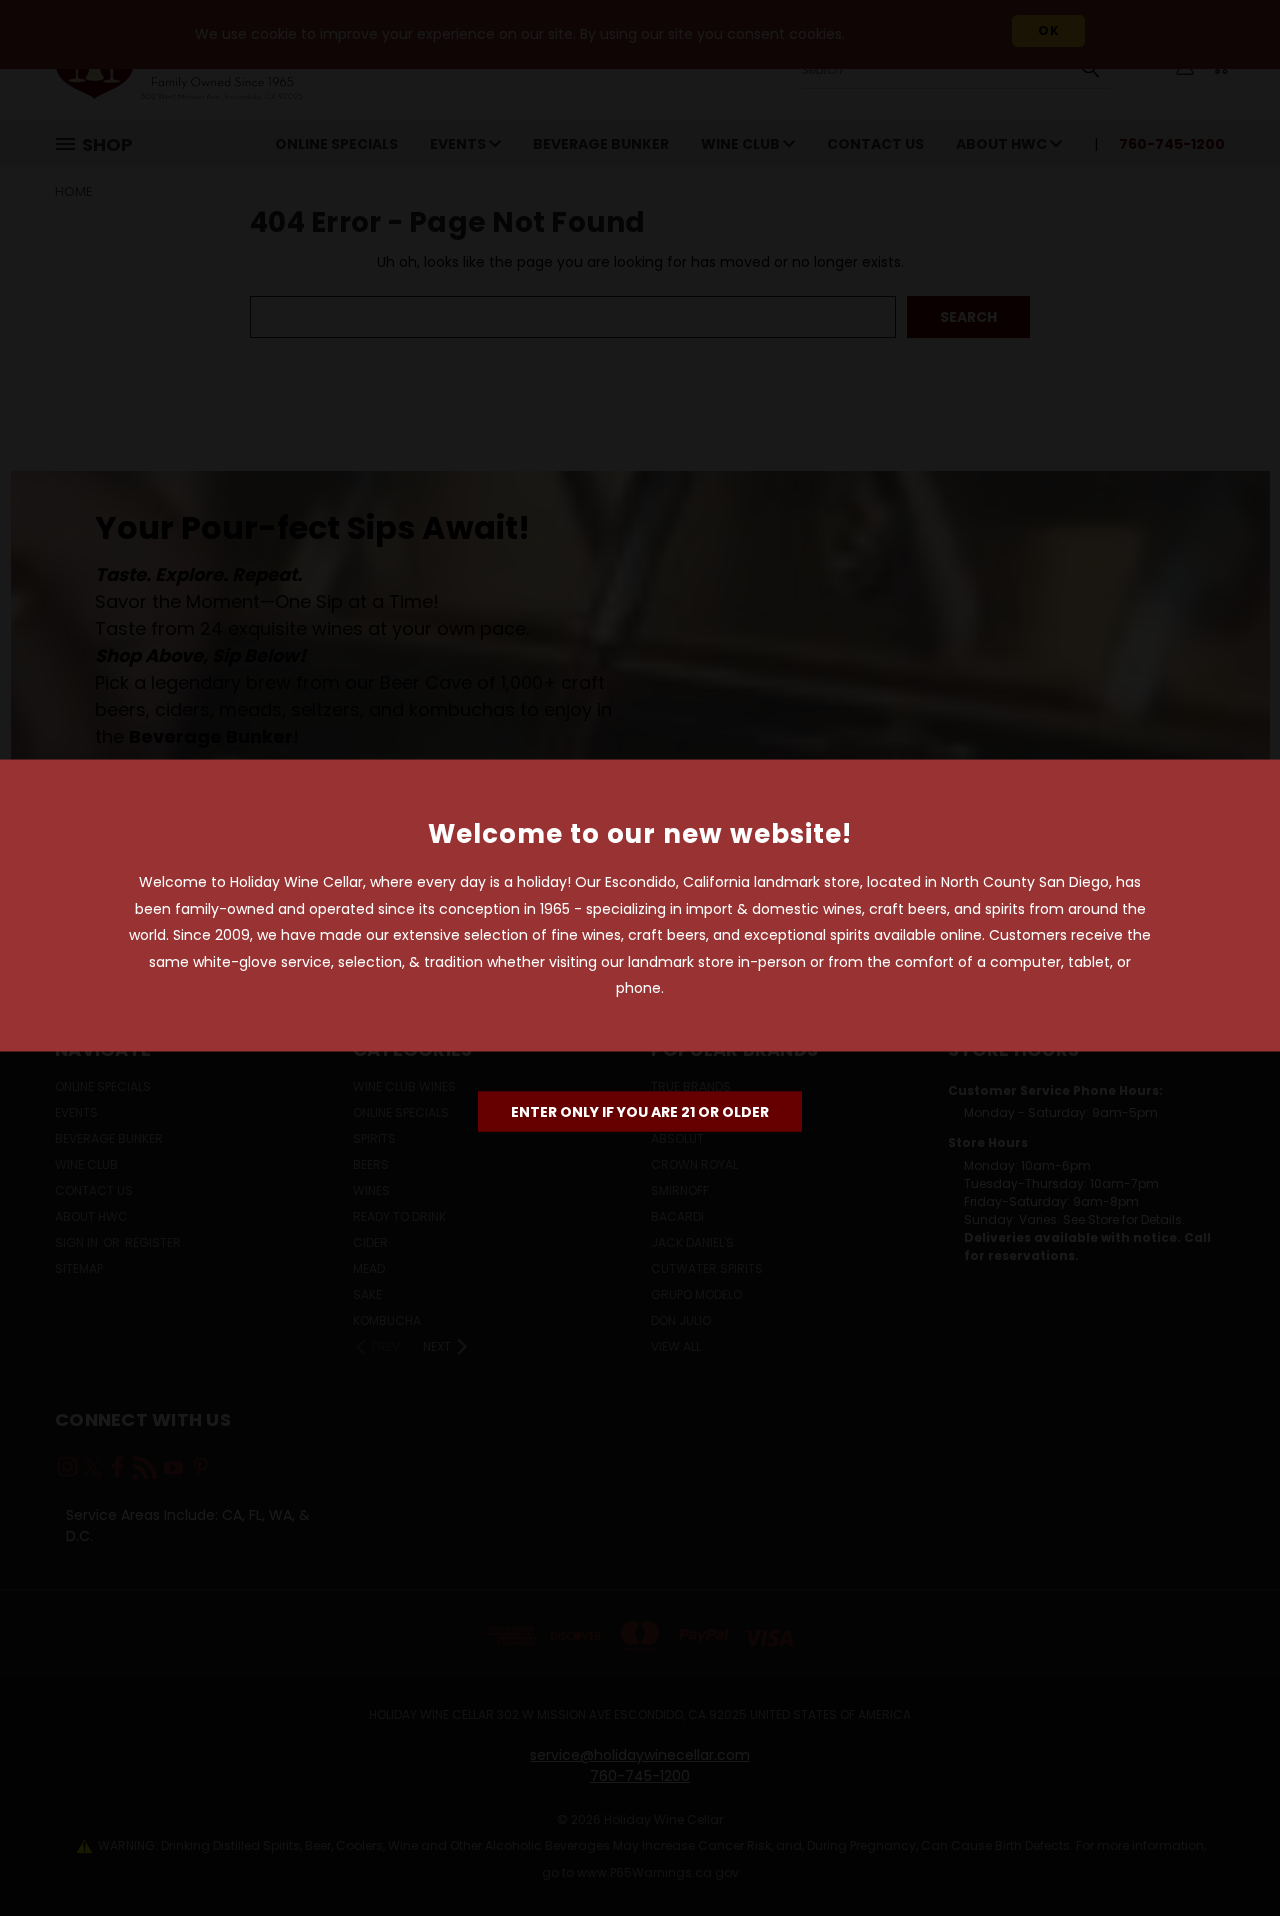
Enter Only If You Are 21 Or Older (640, 1111)
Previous (1227, 1853)
